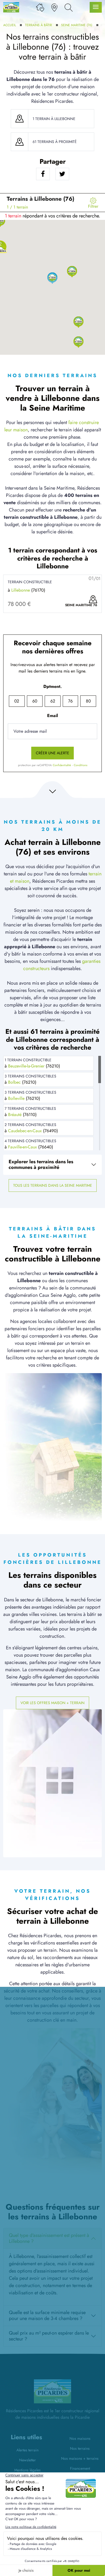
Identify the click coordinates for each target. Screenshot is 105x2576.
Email (52, 716)
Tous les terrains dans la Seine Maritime (53, 1185)
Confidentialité (62, 765)
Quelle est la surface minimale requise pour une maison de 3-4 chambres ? (47, 2315)
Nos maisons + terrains (80, 2458)
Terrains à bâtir (38, 25)
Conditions (80, 765)
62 (53, 701)
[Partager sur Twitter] (62, 174)
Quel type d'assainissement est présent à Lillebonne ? (49, 2238)
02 (17, 701)
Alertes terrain (27, 2450)
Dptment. (52, 686)
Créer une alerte (52, 753)
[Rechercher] (69, 7)
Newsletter (27, 2460)
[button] (78, 322)
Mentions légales (27, 2470)
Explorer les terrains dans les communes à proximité (41, 1165)
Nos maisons (80, 2438)
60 (35, 701)
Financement (80, 2468)
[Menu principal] (96, 7)
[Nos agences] (54, 7)
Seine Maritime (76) (77, 25)
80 (88, 701)
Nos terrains (80, 2448)
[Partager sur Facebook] (43, 174)
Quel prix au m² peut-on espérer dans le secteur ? (49, 2336)
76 (70, 701)
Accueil (10, 25)
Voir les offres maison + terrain (52, 1703)
